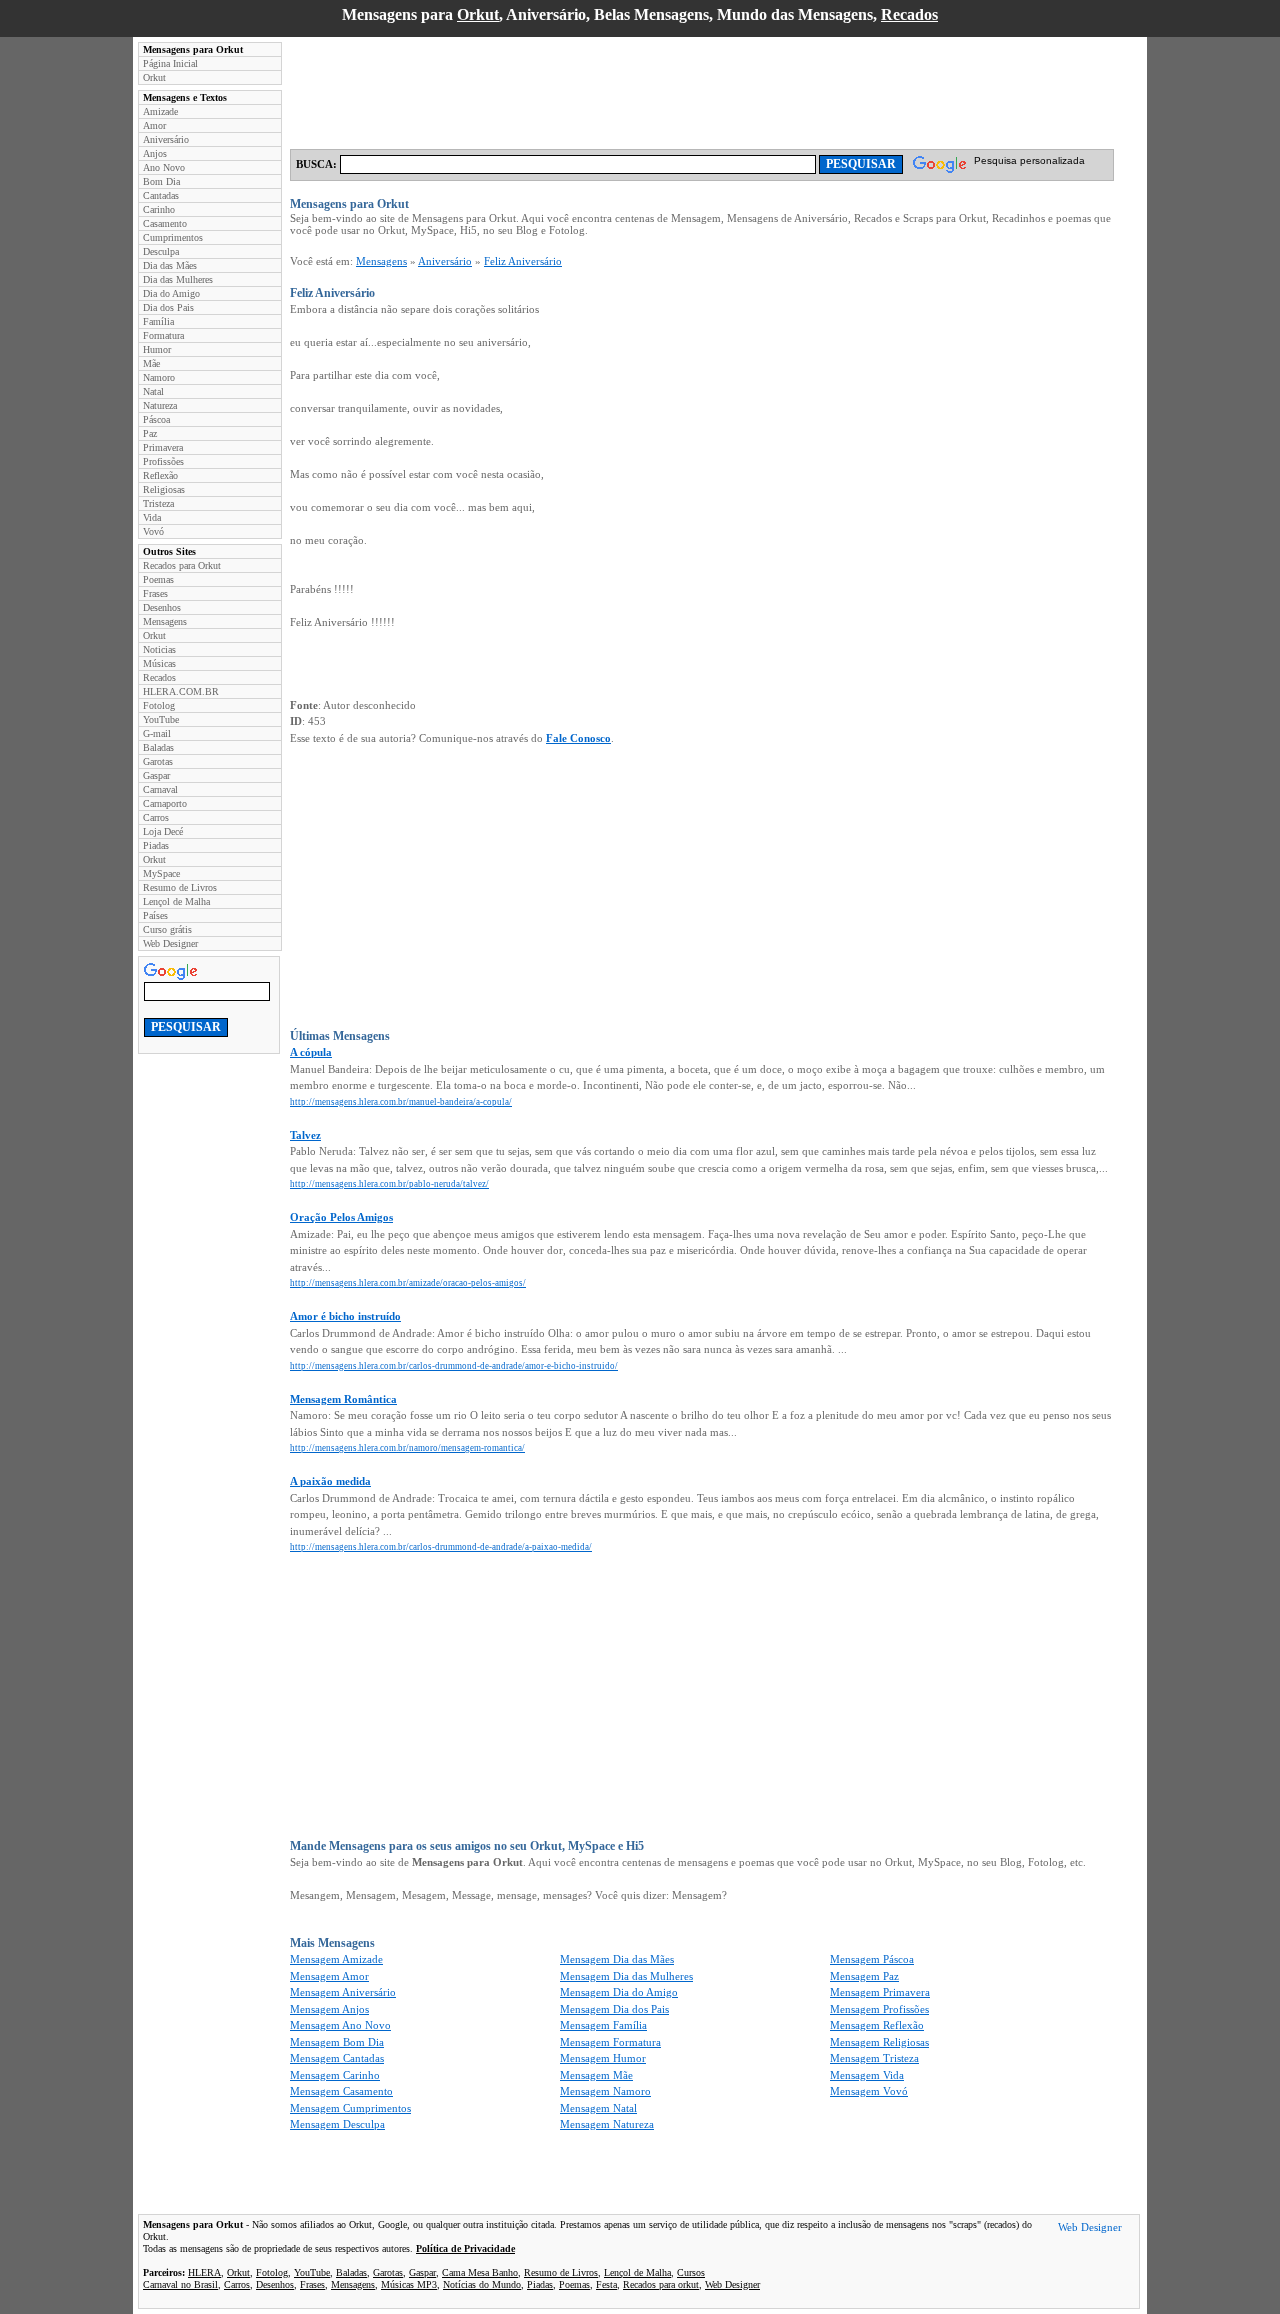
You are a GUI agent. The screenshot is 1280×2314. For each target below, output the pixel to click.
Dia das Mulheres (178, 279)
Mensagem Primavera (880, 1992)
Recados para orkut (661, 2284)
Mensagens (165, 621)
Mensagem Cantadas (337, 2058)
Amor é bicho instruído (345, 1316)
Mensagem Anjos (329, 2009)
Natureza (160, 405)
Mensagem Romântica (343, 1399)
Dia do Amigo (171, 293)
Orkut (478, 14)
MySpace (161, 873)
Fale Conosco (578, 738)
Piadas (156, 845)
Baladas (158, 747)
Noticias (159, 649)
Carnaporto (165, 803)
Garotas (158, 761)
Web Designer (170, 943)
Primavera (163, 447)
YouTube (161, 719)
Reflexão (160, 475)
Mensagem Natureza (607, 2124)
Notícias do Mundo (482, 2284)
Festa (606, 2284)
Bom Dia (161, 181)
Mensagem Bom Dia (337, 2042)
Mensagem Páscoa (872, 1959)
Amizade (160, 111)
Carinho (159, 209)
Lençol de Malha (176, 901)
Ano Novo (164, 167)
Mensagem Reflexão (877, 2025)
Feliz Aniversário (523, 261)
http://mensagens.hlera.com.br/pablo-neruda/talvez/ (389, 1184)
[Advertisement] (654, 87)
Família (158, 321)
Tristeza (158, 503)
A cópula (311, 1052)
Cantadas (161, 195)
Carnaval (160, 789)
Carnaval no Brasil (180, 2284)
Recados (909, 14)
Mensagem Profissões (879, 2009)
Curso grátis (167, 929)
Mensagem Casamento (341, 2091)
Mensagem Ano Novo (340, 2025)
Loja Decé (163, 831)
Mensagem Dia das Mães (617, 1959)
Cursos (691, 2272)
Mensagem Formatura (610, 2042)
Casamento (165, 223)
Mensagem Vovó (869, 2091)
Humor (157, 349)
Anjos (155, 153)
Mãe (151, 363)
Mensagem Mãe (596, 2075)
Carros (156, 817)
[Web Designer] (1090, 2230)
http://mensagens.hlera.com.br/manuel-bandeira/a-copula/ (401, 1102)
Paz (150, 433)
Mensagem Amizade (336, 1959)
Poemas (158, 579)
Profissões (163, 461)
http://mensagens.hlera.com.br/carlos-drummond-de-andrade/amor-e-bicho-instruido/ (454, 1366)
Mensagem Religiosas (879, 2042)
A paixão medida (330, 1481)
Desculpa (161, 251)
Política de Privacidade (465, 2248)
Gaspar (156, 775)
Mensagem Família (603, 2025)
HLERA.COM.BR (181, 691)
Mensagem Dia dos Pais (614, 2009)
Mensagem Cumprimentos (350, 2108)
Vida (152, 517)
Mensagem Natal (598, 2108)
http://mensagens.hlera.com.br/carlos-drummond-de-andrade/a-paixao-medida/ (441, 1547)
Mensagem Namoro (605, 2091)
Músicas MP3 (409, 2284)
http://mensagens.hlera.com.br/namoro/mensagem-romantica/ (407, 1448)
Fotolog (159, 705)
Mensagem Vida (867, 2075)
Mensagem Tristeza (874, 2058)
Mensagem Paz (864, 1976)
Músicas (159, 663)
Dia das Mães (170, 265)
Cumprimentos (173, 237)
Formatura (163, 335)
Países (155, 915)
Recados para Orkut (182, 565)
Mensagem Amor (329, 1976)
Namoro (159, 377)
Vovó (153, 531)
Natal (153, 391)
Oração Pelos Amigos (341, 1217)
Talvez (305, 1135)
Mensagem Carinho (335, 2075)
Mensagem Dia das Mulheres (626, 1976)
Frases (155, 593)
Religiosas (164, 489)
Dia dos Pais (168, 307)
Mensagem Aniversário (343, 1992)
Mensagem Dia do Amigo (619, 1992)
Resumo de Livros (180, 887)
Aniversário (166, 139)
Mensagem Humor (603, 2058)
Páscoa (156, 419)
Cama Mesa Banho (480, 2272)
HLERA (204, 2272)
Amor (154, 125)
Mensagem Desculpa (337, 2124)
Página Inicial (170, 63)
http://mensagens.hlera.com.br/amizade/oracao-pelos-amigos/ (408, 1283)
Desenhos (162, 607)
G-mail (157, 733)
